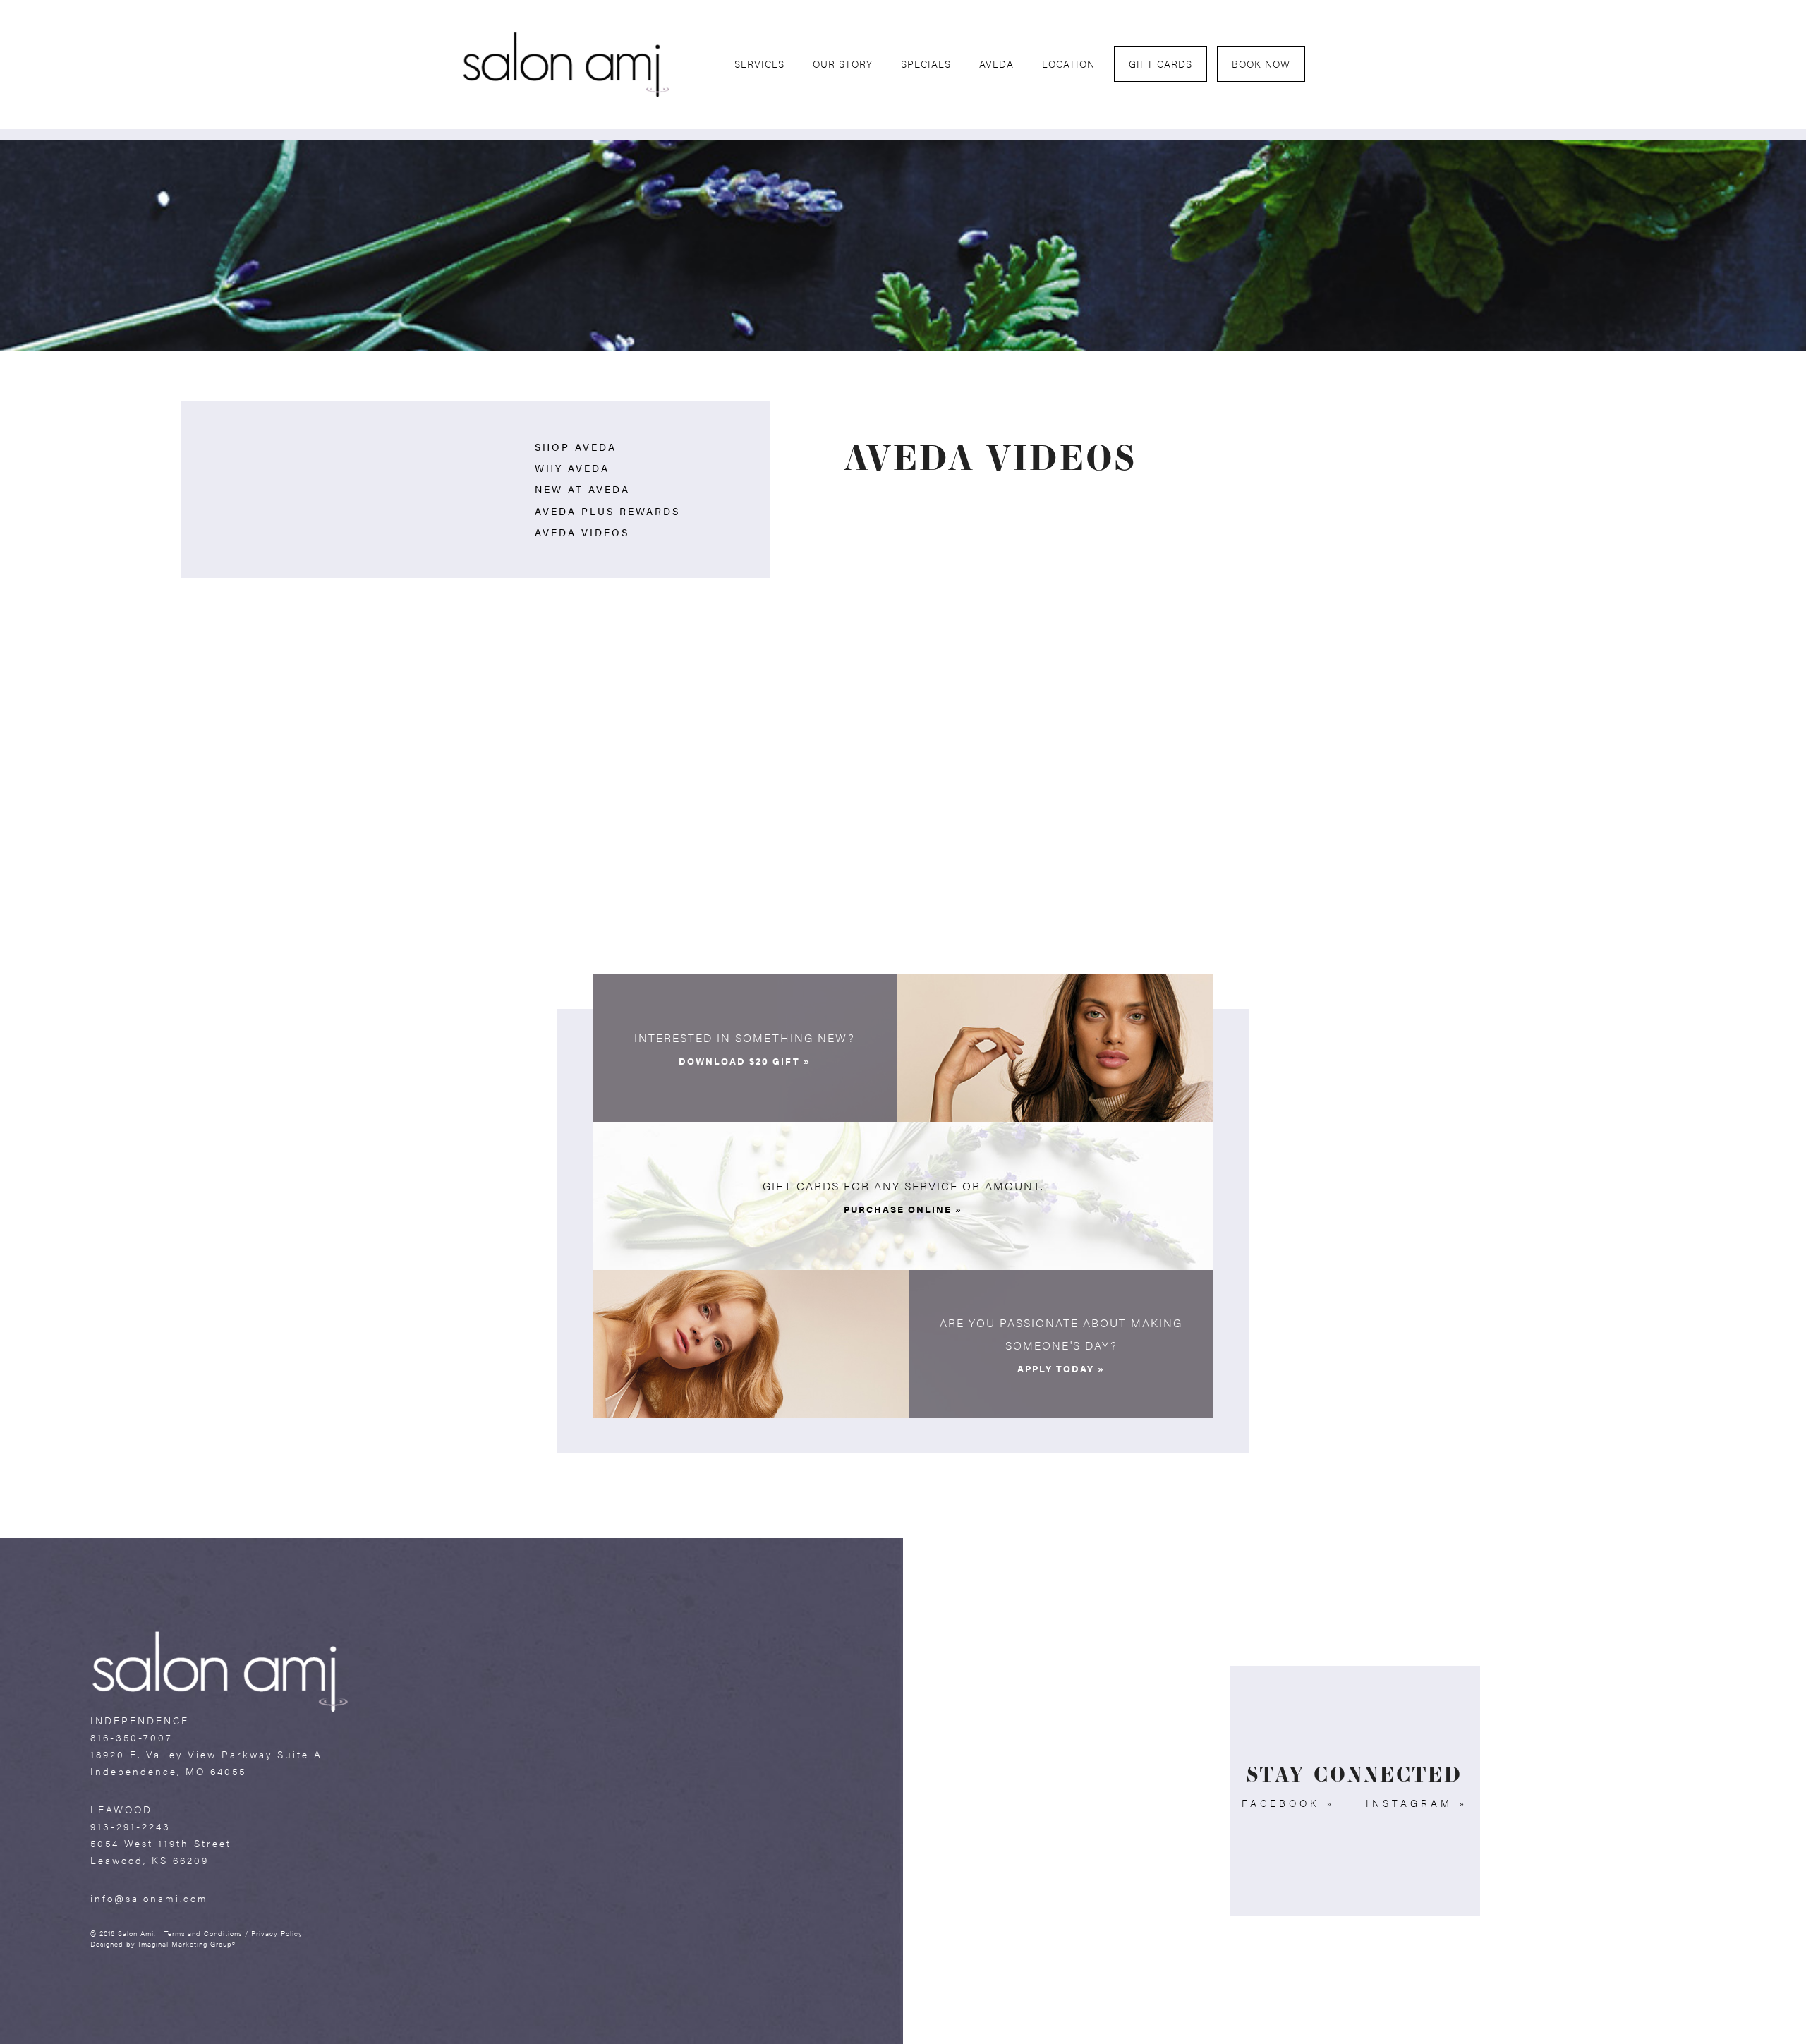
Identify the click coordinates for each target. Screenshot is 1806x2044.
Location (1068, 64)
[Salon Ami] (566, 63)
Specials (926, 64)
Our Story (843, 64)
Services (759, 64)
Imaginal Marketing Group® (187, 1943)
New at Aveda (582, 489)
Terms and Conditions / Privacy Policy (234, 1933)
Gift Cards (1160, 64)
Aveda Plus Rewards (607, 511)
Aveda (996, 64)
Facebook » (1288, 1803)
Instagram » (1417, 1803)
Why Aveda (572, 468)
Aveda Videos (582, 532)
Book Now (1261, 64)
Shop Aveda (576, 447)
